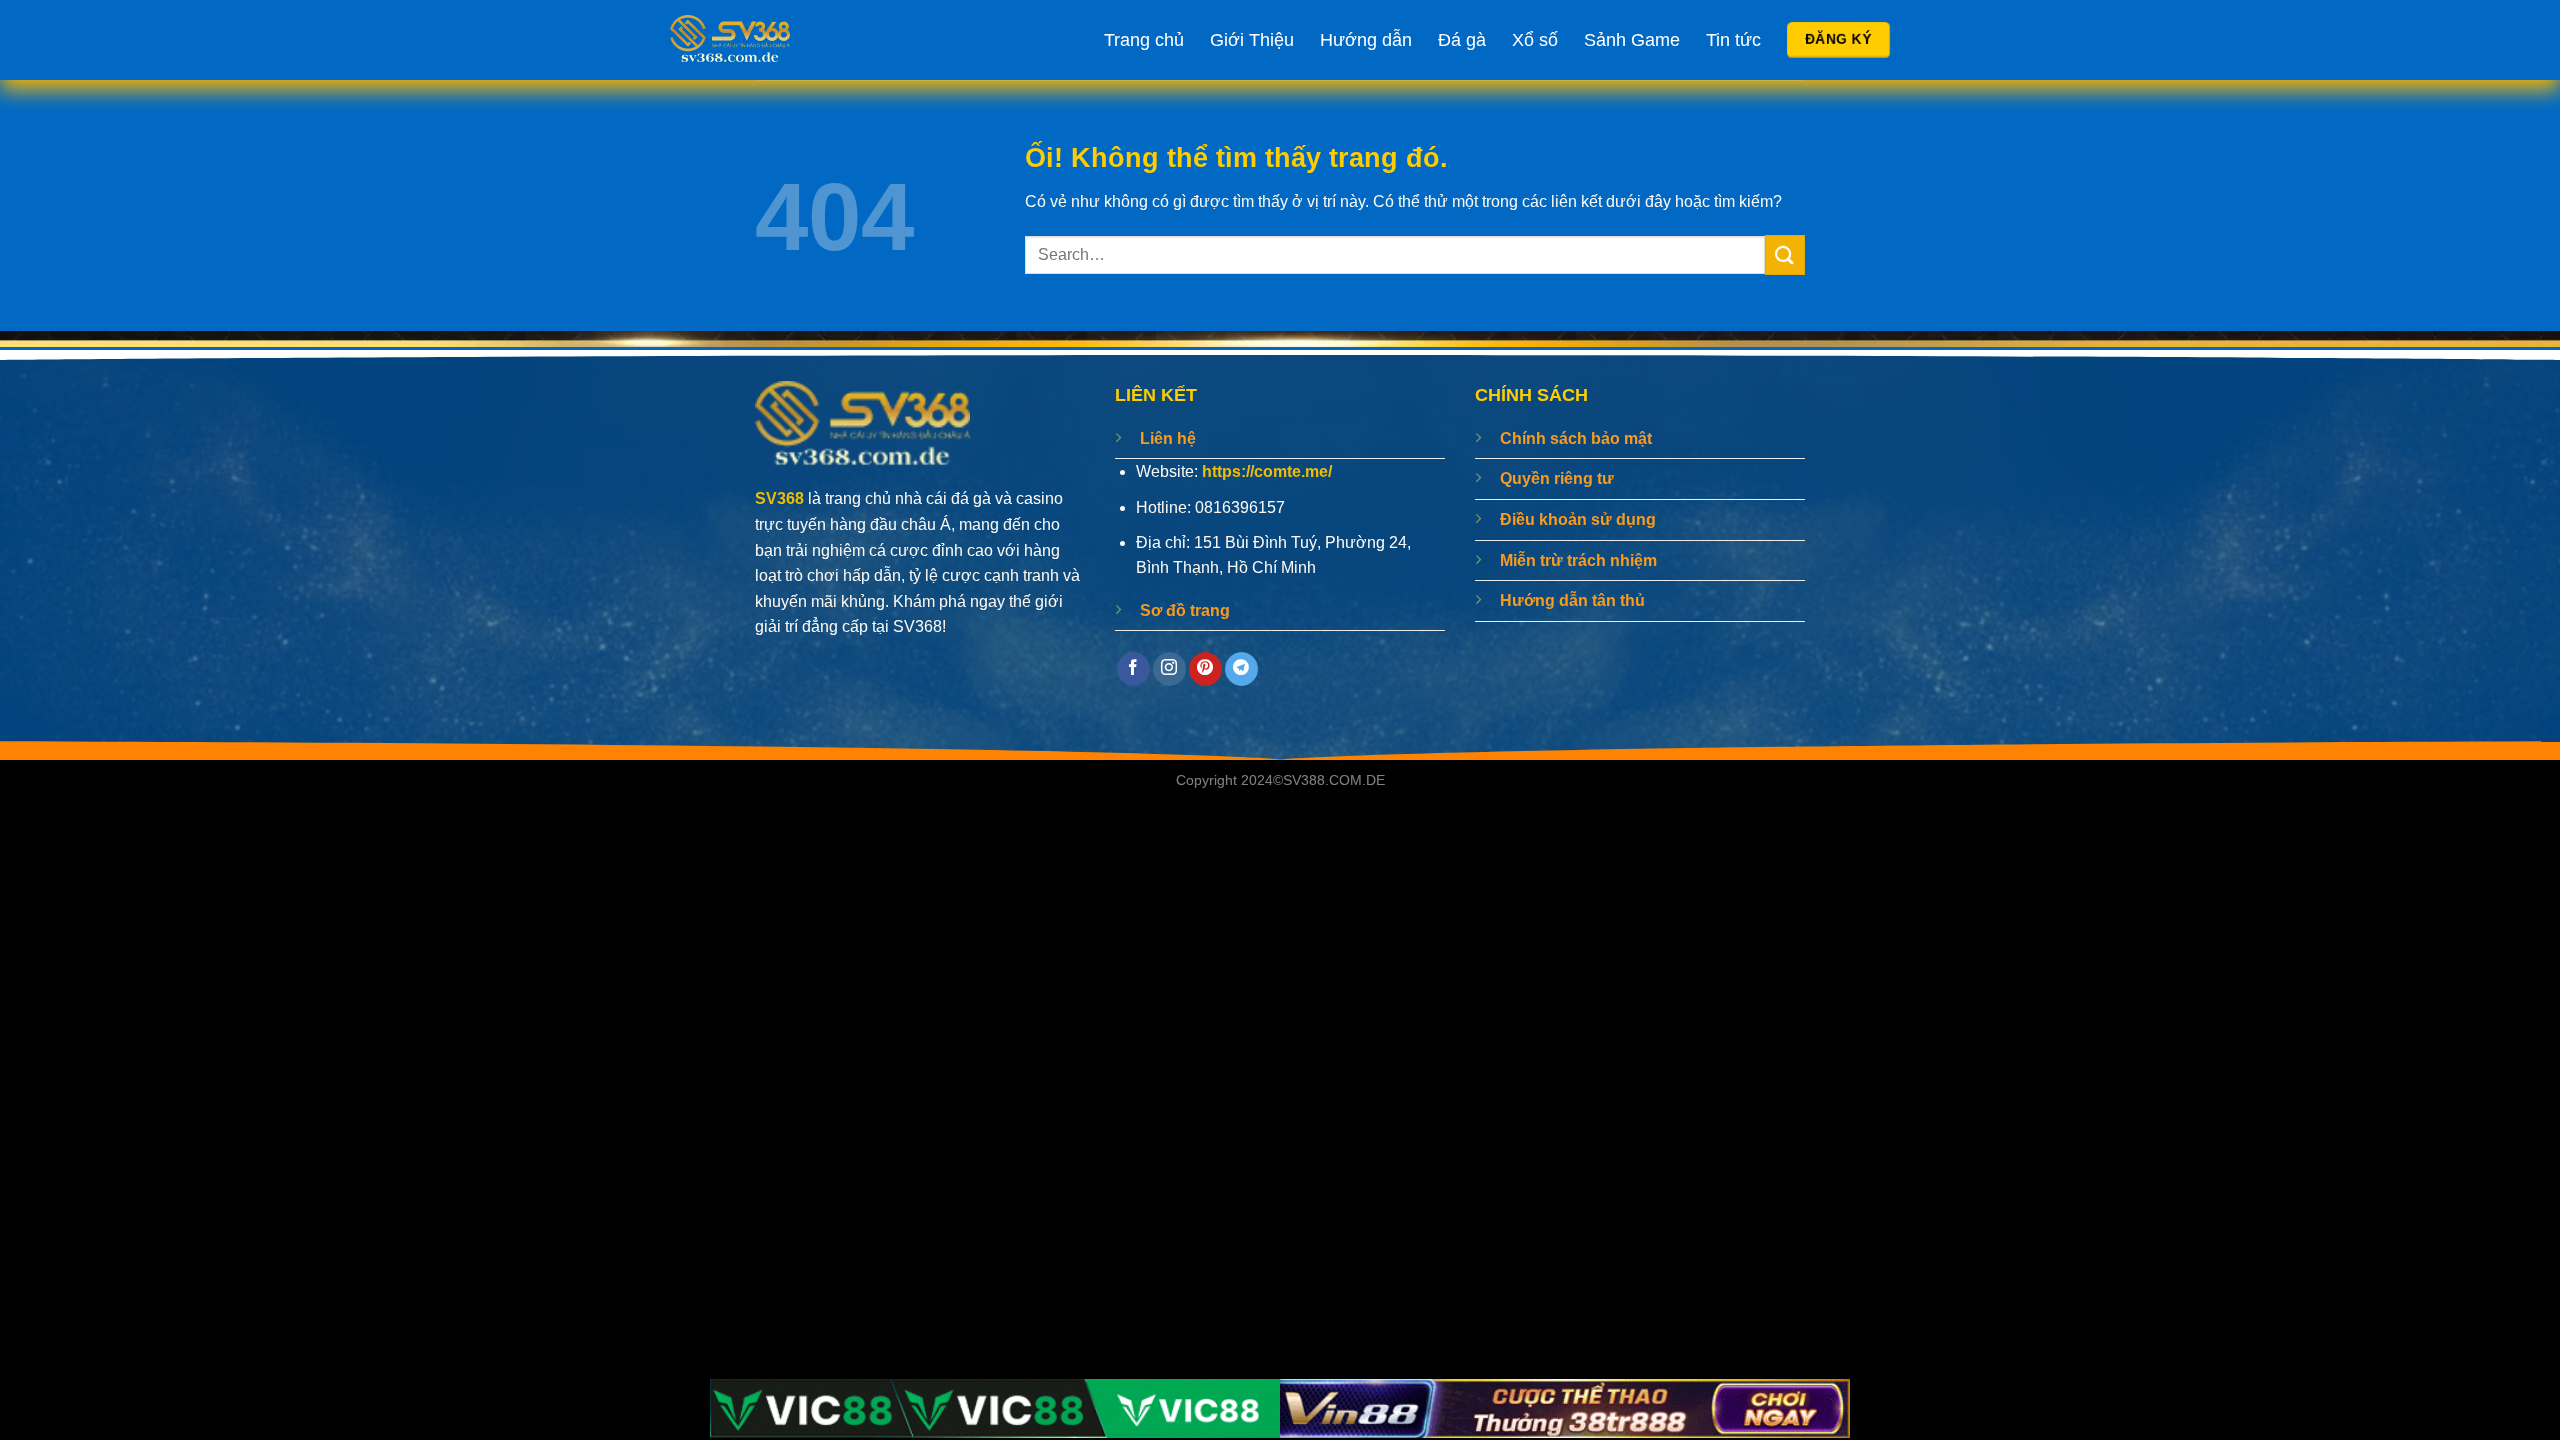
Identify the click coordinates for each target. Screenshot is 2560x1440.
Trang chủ (1144, 40)
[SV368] (785, 40)
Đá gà (1462, 40)
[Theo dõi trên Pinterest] (1205, 669)
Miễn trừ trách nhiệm (1578, 560)
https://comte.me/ (1267, 471)
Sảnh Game (1632, 40)
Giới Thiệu (1252, 40)
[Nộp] (1785, 254)
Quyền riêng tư (1557, 478)
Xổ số (1535, 40)
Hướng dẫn (1366, 40)
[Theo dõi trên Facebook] (1133, 669)
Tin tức (1733, 40)
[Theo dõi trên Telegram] (1241, 669)
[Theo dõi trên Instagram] (1169, 669)
